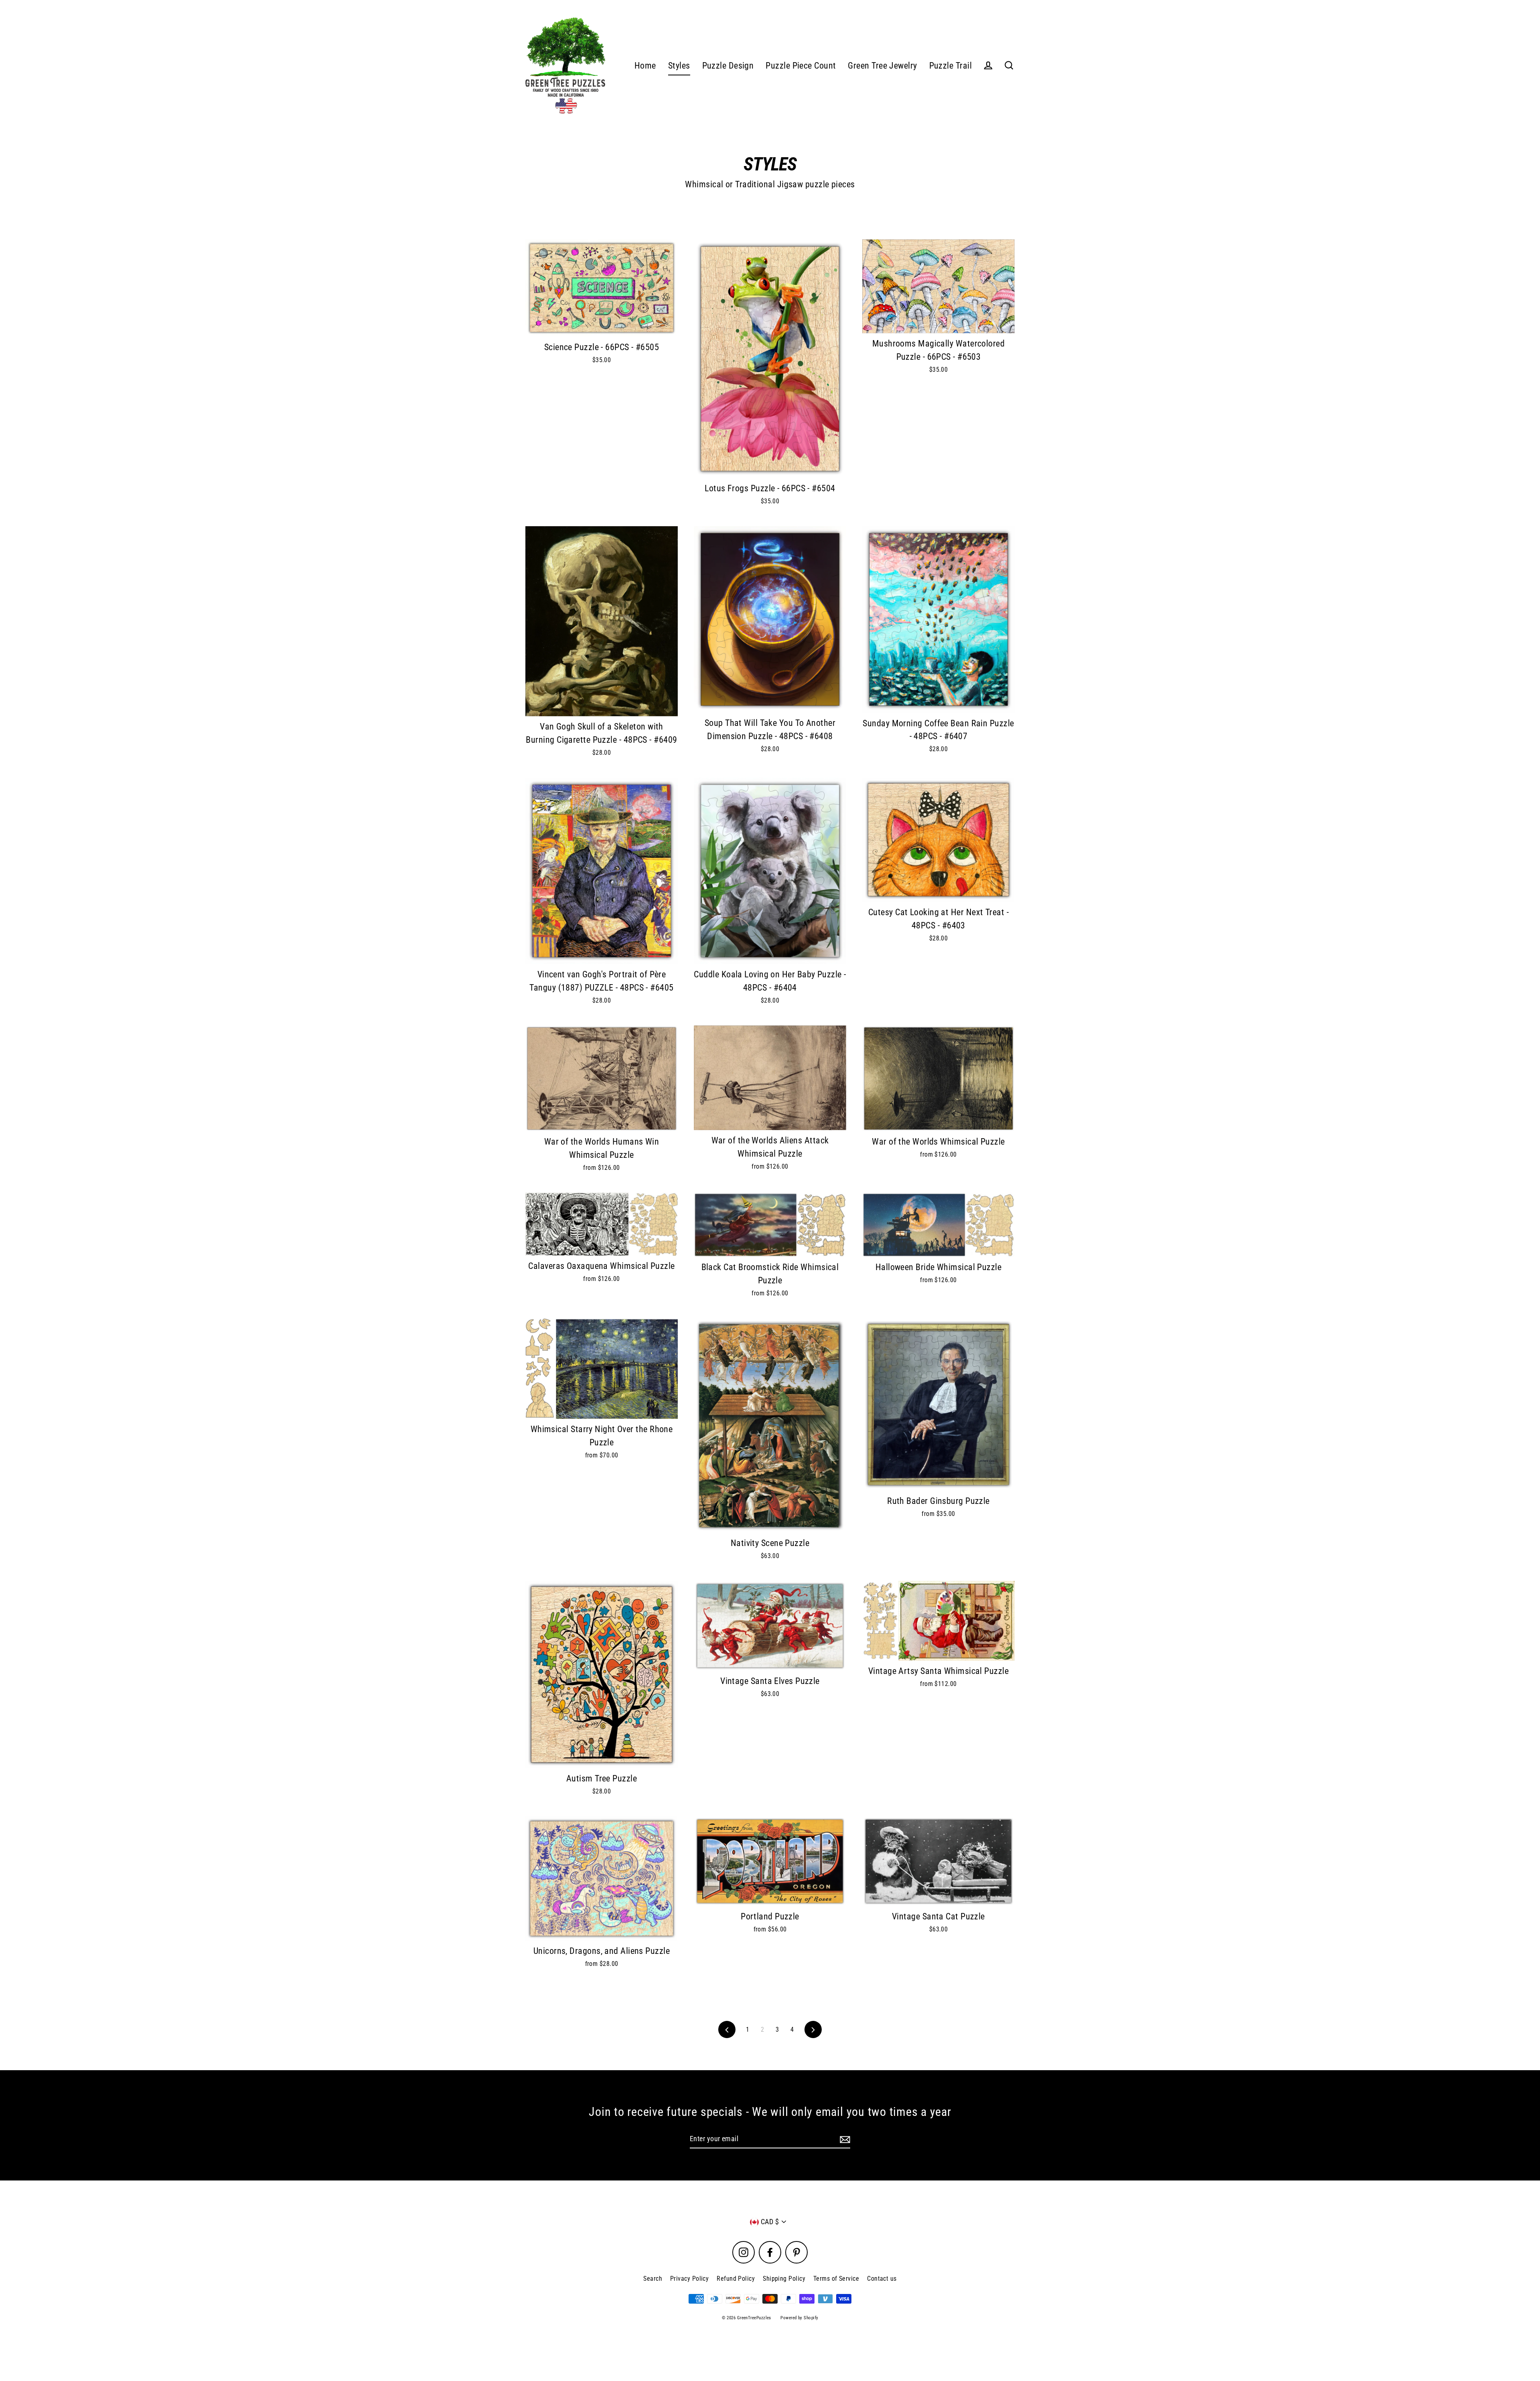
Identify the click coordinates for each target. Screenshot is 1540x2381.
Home (645, 66)
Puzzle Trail (950, 66)
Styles (679, 66)
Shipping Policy (784, 2279)
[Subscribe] (844, 2139)
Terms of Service (836, 2279)
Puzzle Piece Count (801, 66)
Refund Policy (736, 2279)
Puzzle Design (728, 66)
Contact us (882, 2279)
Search (653, 2279)
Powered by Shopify (799, 2318)
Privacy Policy (689, 2279)
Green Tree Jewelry (882, 66)
